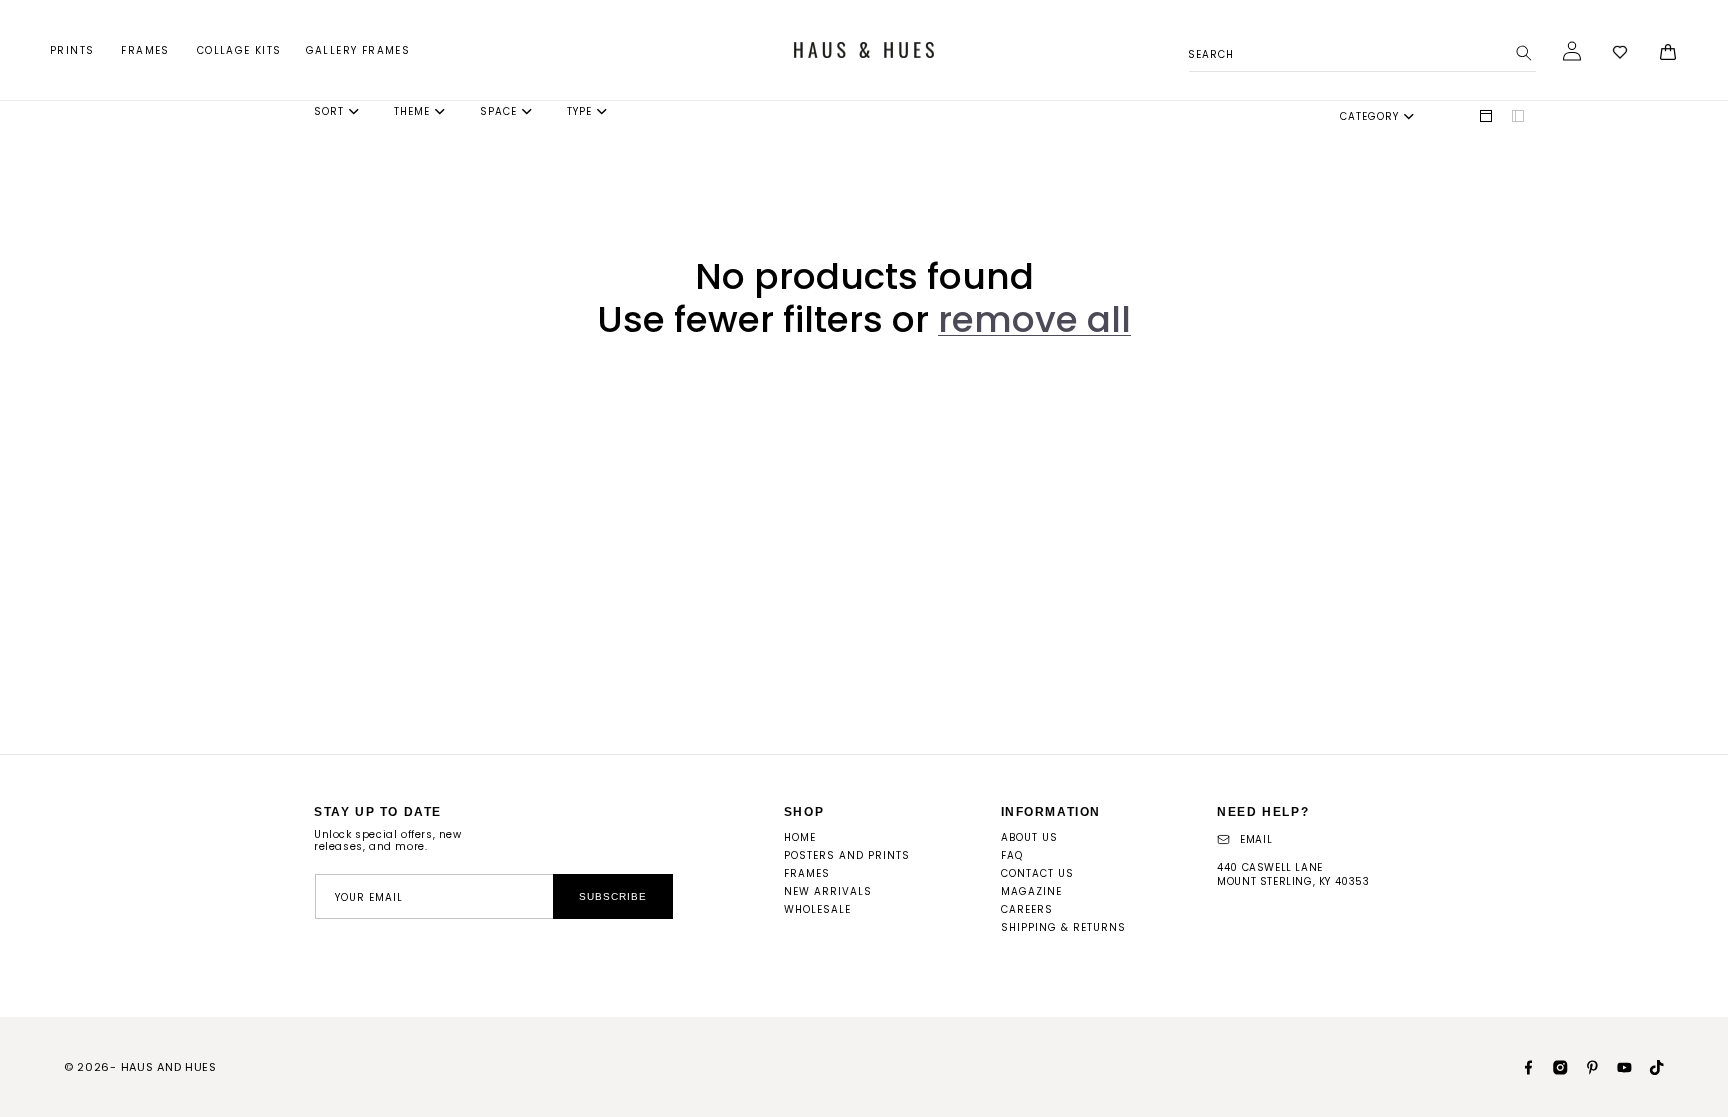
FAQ (1012, 855)
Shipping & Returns (1063, 927)
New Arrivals (828, 891)
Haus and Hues (169, 1067)
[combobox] (1362, 51)
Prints (72, 50)
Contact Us (1037, 873)
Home (800, 837)
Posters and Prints (847, 855)
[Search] (1524, 53)
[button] (73, 50)
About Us (1029, 837)
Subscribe (613, 896)
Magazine (1031, 891)
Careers (1027, 909)
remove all (1034, 319)
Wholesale (817, 909)
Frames (145, 50)
